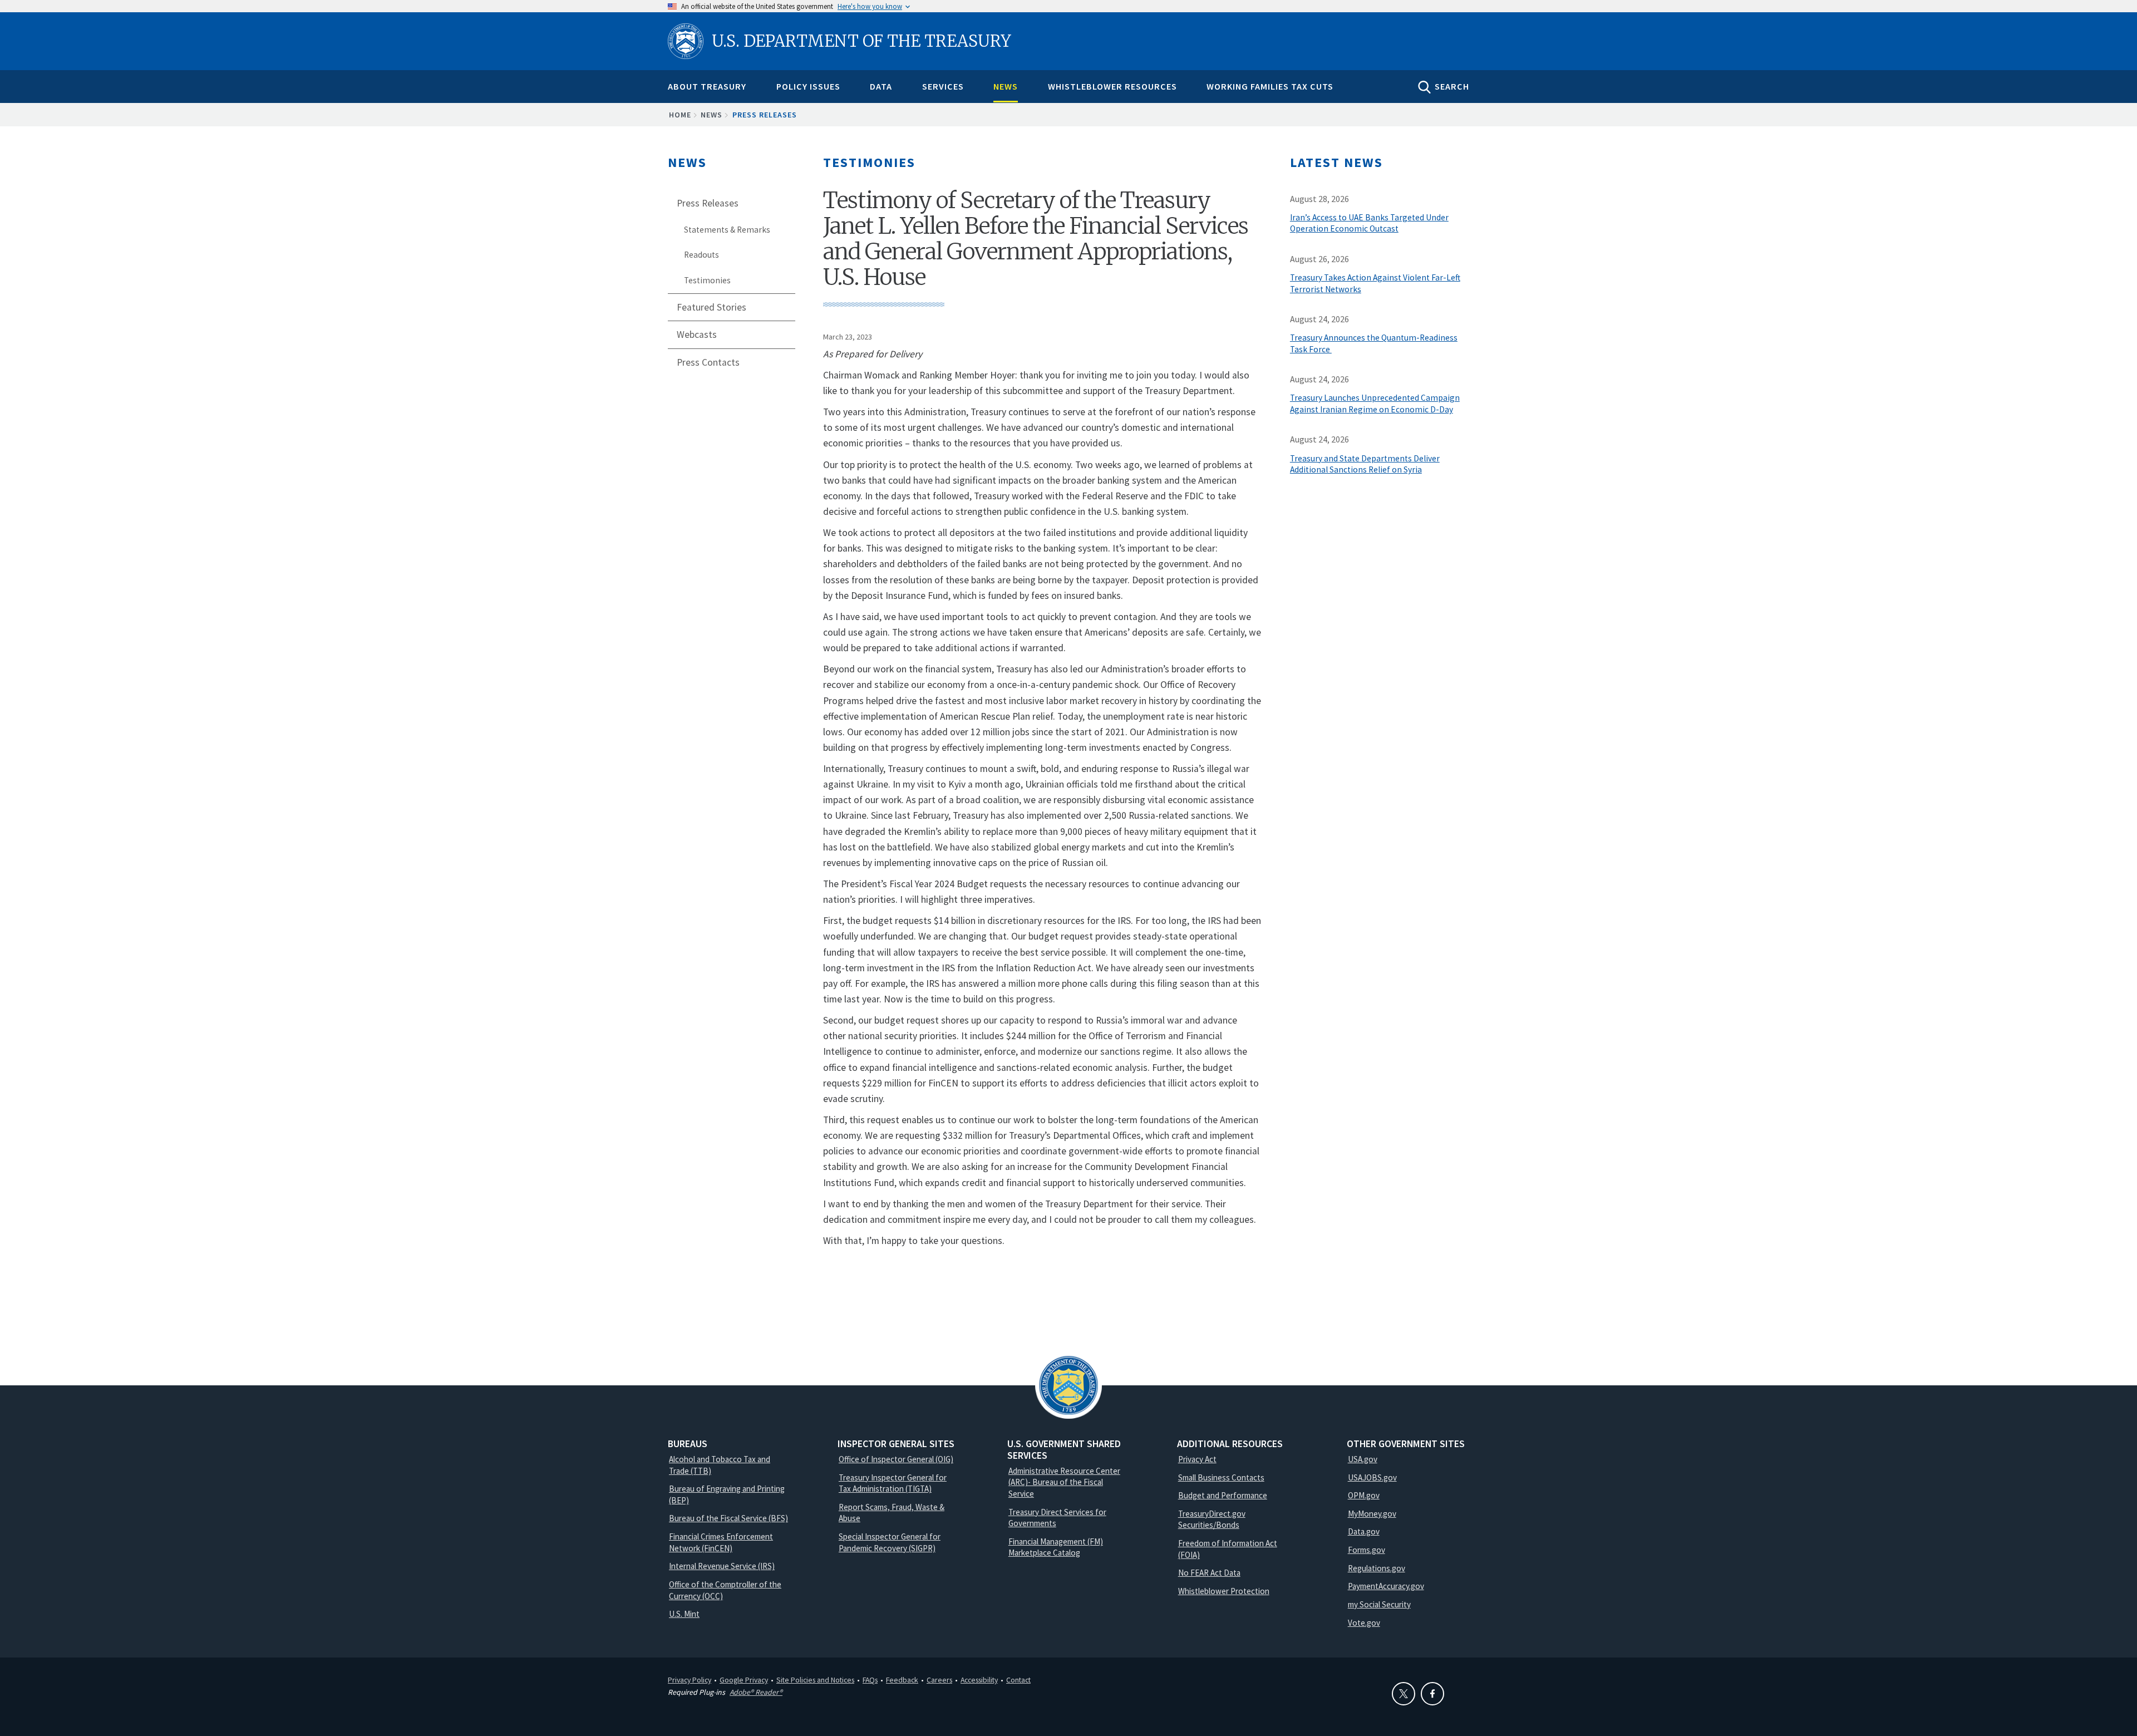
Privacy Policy (690, 1680)
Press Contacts (708, 362)
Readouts (701, 255)
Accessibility (979, 1680)
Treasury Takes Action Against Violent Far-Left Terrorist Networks (1375, 283)
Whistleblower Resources (1112, 86)
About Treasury (707, 86)
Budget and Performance (1223, 1495)
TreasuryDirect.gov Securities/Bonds (1212, 1519)
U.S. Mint (684, 1614)
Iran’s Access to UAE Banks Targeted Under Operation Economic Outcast (1369, 223)
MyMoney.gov (1372, 1514)
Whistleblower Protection (1224, 1591)
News (1006, 86)
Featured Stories (711, 307)
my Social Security (1379, 1604)
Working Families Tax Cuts (1270, 86)
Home (680, 115)
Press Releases (765, 115)
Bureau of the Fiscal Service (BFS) (728, 1518)
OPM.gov (1364, 1495)
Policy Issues (808, 86)
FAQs (870, 1680)
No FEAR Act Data (1209, 1573)
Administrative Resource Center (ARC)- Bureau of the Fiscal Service (1064, 1482)
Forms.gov (1367, 1550)
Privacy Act (1197, 1459)
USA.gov (1363, 1459)
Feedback (902, 1680)
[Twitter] (1404, 1694)
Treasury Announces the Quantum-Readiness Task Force (1374, 343)
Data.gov (1364, 1531)
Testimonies (707, 280)
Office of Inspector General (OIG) (896, 1459)
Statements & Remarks (727, 230)
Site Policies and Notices (815, 1680)
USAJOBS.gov (1372, 1477)
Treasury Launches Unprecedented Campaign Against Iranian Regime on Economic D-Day (1375, 404)
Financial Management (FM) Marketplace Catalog (1056, 1547)
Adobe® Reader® (756, 1692)
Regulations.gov (1377, 1568)
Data (881, 86)
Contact (1018, 1680)
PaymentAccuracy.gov (1386, 1586)
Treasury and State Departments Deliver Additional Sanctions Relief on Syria (1365, 464)
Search (1452, 86)
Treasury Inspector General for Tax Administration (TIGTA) (893, 1483)
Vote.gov (1364, 1623)
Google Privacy (744, 1680)
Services (943, 86)
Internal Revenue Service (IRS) (722, 1566)
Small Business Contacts (1221, 1477)
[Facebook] (1432, 1694)
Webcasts (697, 335)
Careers (939, 1680)
